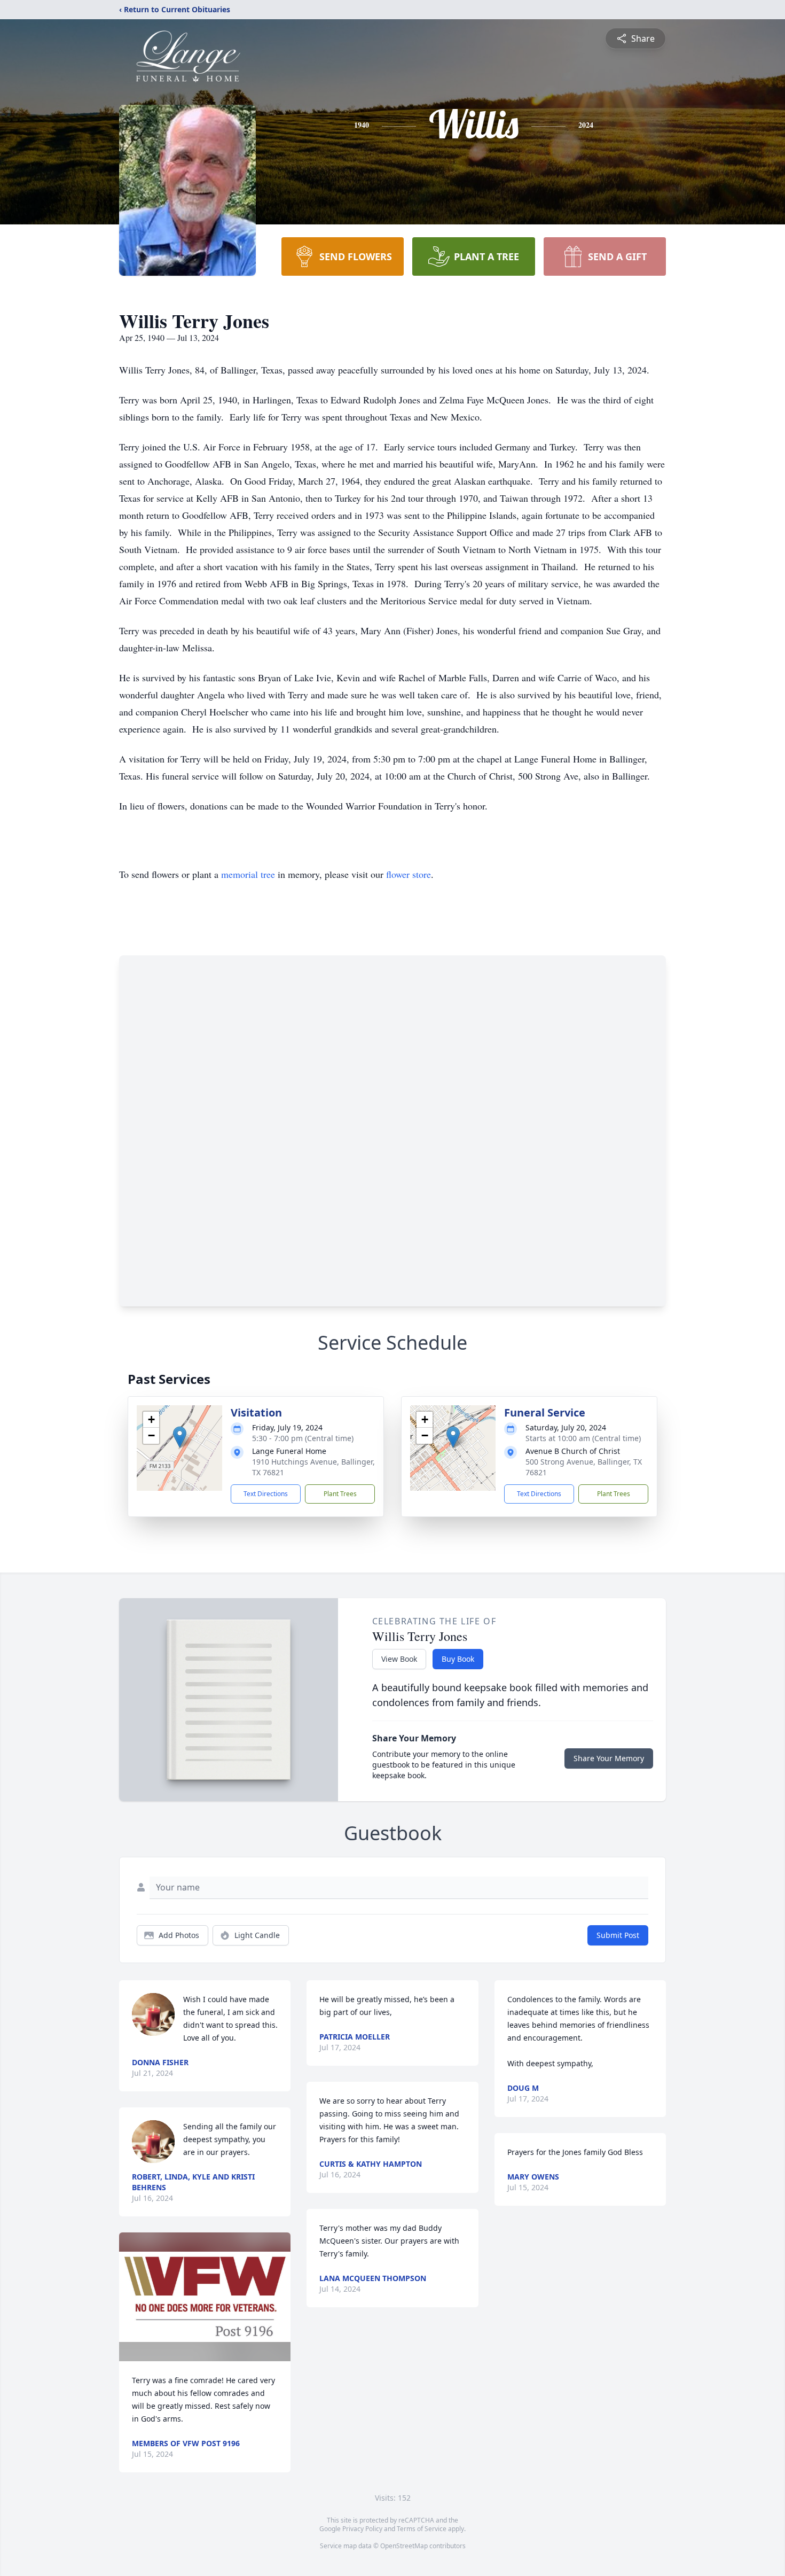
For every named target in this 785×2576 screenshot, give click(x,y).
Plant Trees (340, 1494)
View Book (399, 1659)
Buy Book (458, 1659)
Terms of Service (422, 2529)
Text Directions (266, 1494)
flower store (409, 874)
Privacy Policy (362, 2529)
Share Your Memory (609, 1758)
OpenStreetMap (404, 2546)
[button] (180, 1437)
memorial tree (248, 874)
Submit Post (618, 1935)
